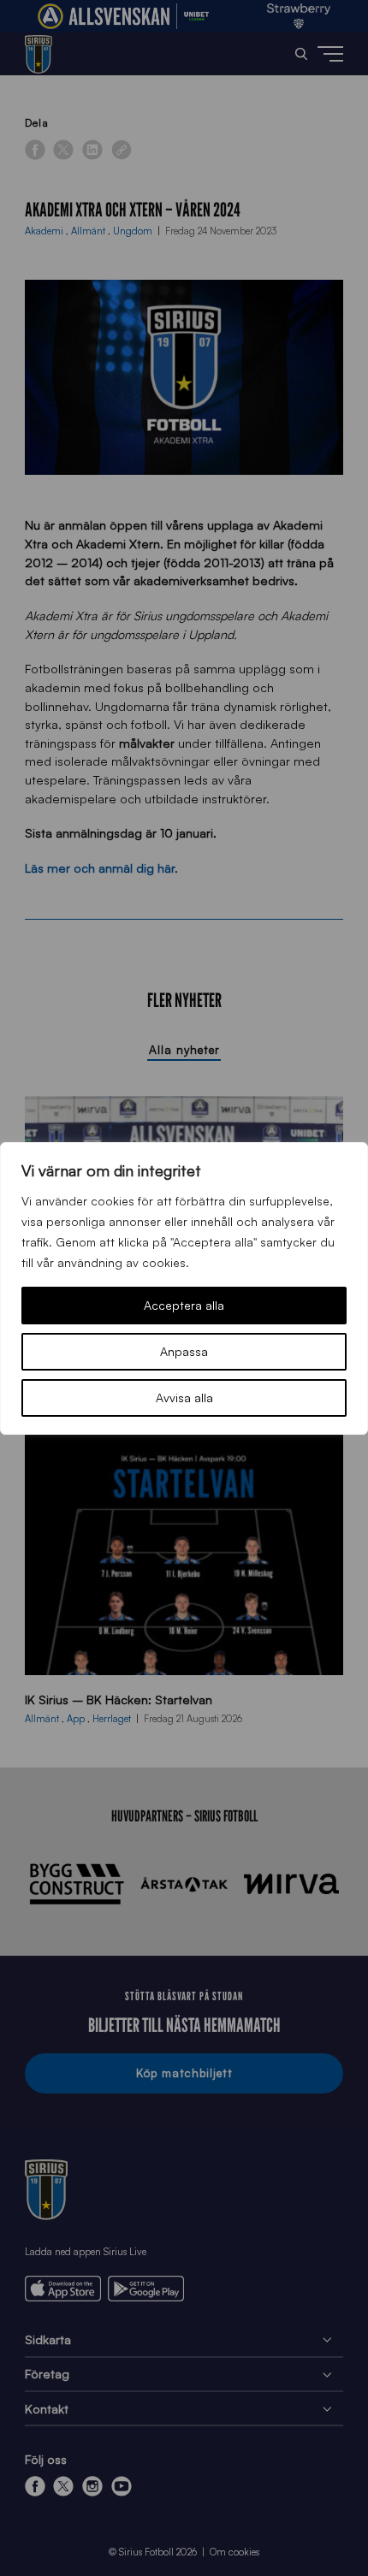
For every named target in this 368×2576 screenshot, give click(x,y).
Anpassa (184, 1351)
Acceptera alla (184, 1305)
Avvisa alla (184, 1398)
